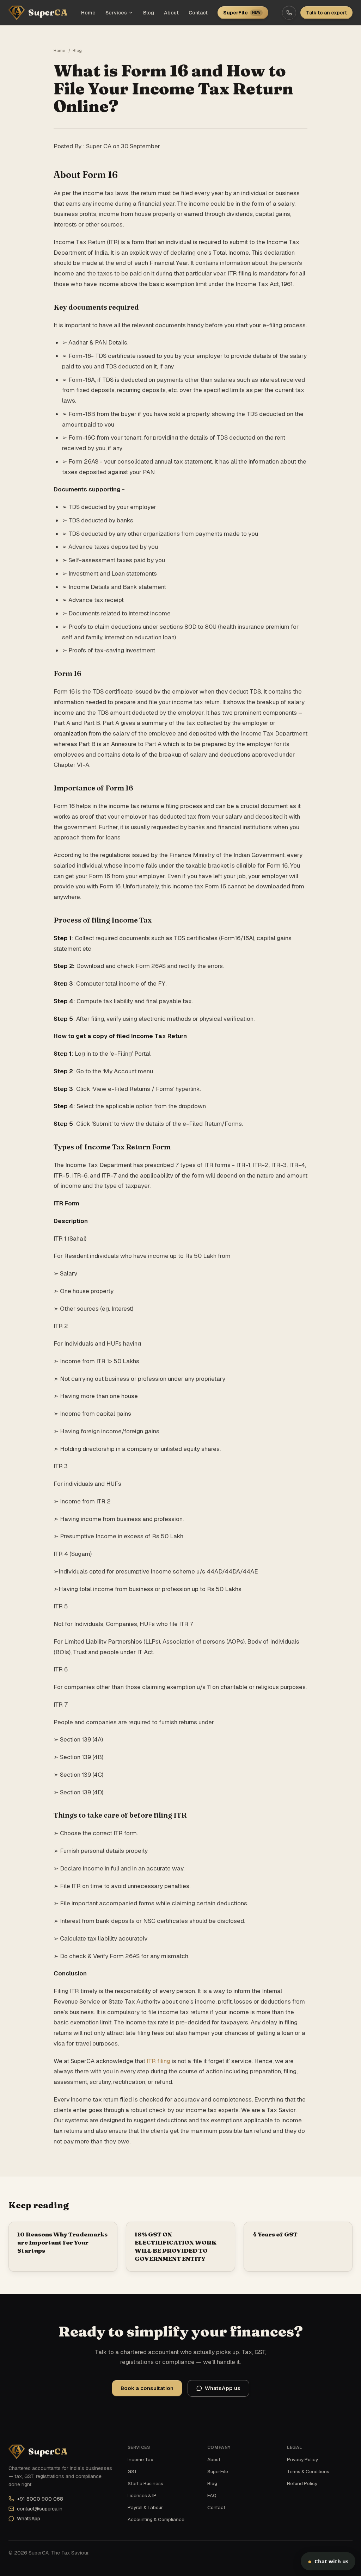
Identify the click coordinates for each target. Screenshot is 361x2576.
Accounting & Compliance (156, 2519)
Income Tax (140, 2459)
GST (132, 2471)
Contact (198, 13)
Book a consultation (147, 2388)
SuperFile (242, 13)
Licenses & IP (142, 2495)
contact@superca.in (40, 2509)
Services (116, 13)
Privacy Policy (302, 2459)
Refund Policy (302, 2483)
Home (88, 13)
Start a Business (145, 2483)
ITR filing (158, 2061)
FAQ (212, 2495)
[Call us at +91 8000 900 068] (289, 13)
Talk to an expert (326, 13)
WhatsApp (29, 2519)
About (171, 13)
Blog (149, 13)
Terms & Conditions (308, 2471)
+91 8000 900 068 (40, 2499)
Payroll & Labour (145, 2507)
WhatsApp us (223, 2388)
